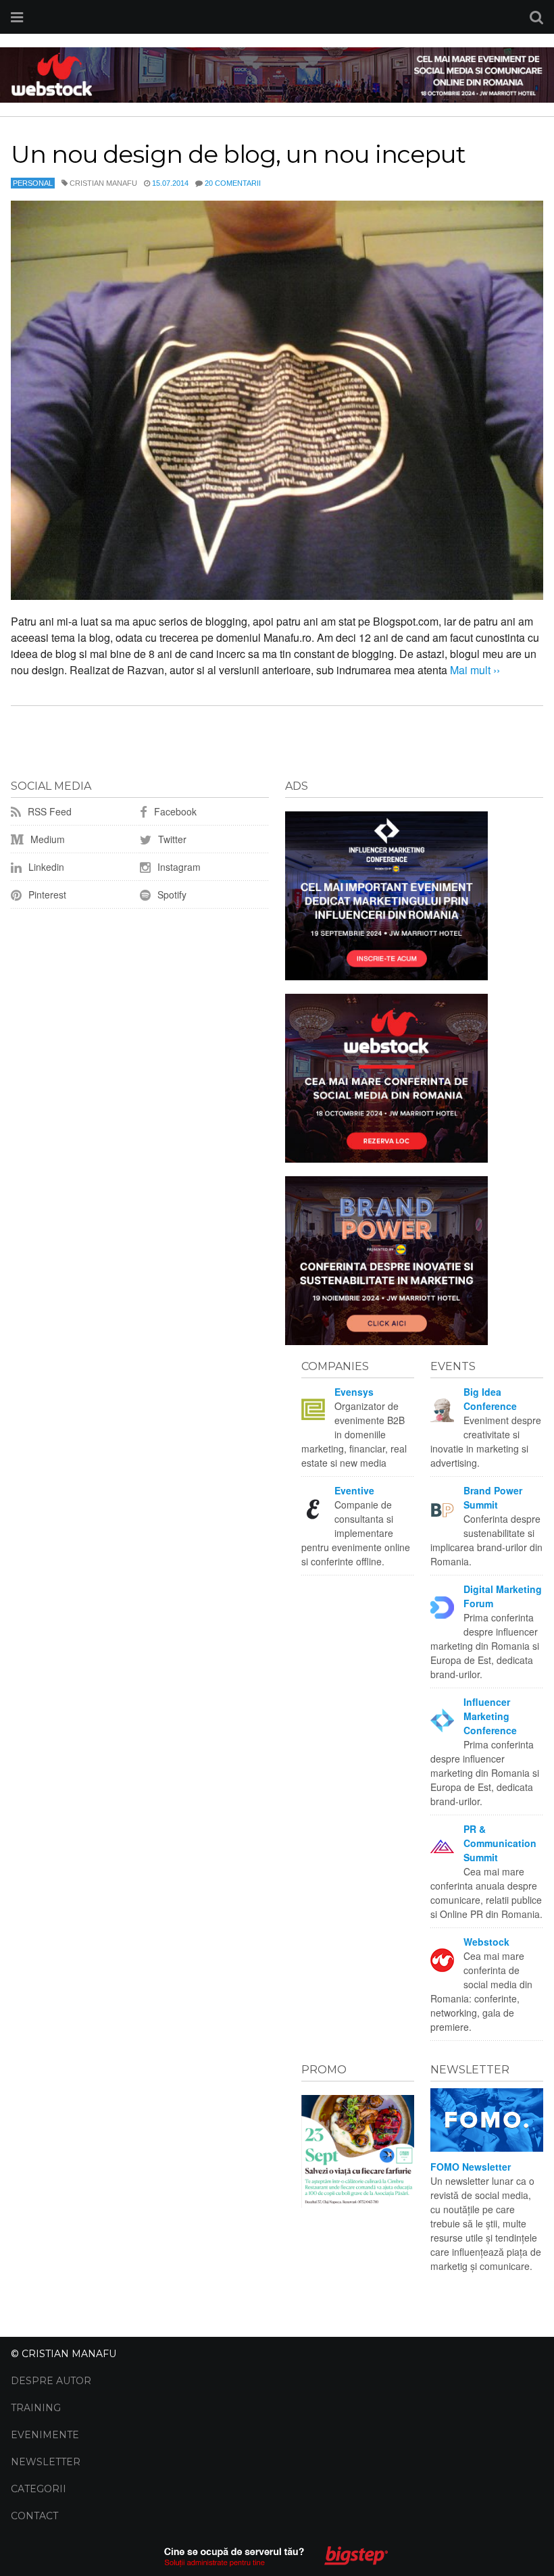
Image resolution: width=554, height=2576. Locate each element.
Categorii (39, 2489)
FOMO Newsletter (471, 2167)
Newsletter (46, 2462)
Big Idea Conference (490, 1399)
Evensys (354, 1392)
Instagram (178, 867)
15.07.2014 (170, 183)
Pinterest (46, 894)
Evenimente (45, 2435)
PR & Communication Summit (500, 1843)
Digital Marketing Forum (503, 1596)
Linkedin (45, 867)
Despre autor (51, 2381)
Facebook (174, 811)
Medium (46, 839)
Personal (33, 183)
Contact (34, 2516)
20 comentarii (233, 183)
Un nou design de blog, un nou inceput (238, 154)
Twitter (171, 839)
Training (36, 2408)
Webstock (486, 1942)
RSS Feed (48, 811)
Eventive (354, 1490)
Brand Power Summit (493, 1497)
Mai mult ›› (474, 670)
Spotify (171, 894)
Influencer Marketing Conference (490, 1716)
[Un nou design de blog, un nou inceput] (277, 400)
